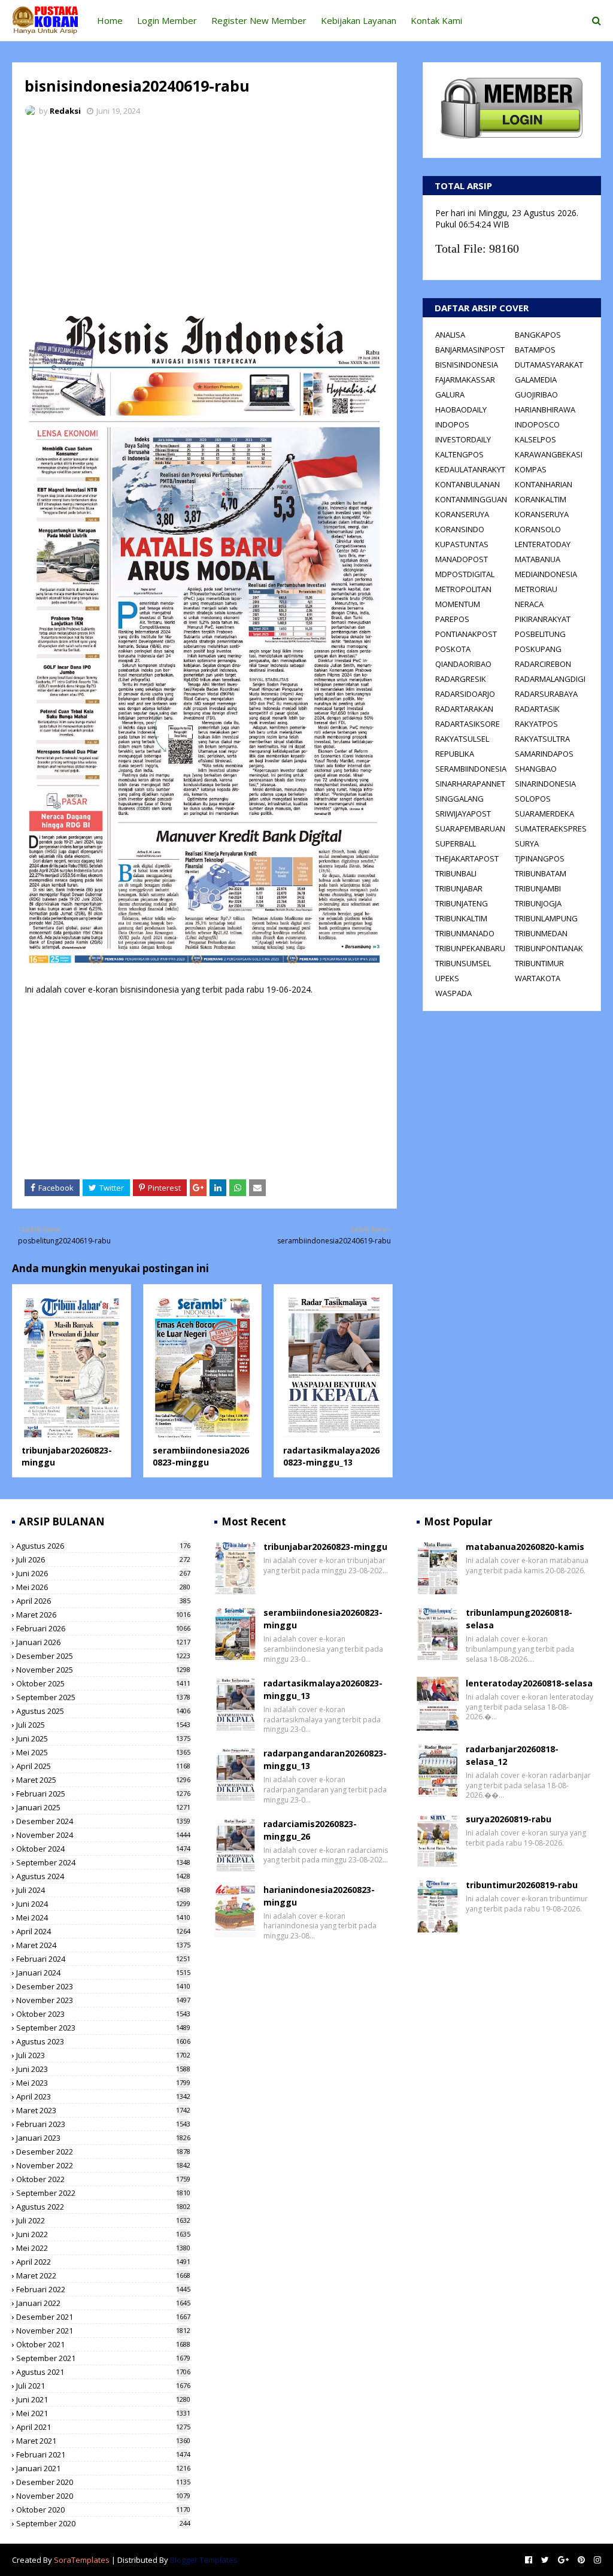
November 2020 (103, 2496)
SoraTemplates (82, 2560)
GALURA (450, 395)
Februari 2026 (103, 1628)
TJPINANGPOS (540, 858)
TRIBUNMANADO (465, 933)
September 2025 (103, 1697)
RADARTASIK (537, 709)
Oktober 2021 (103, 2344)
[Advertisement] (204, 216)
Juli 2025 (103, 1725)
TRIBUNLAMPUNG (546, 918)
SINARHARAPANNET (470, 784)
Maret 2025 (103, 1780)
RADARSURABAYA (546, 694)
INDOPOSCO (537, 424)
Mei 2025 (103, 1752)
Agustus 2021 (103, 2372)
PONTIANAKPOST (466, 634)
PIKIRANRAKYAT (543, 619)
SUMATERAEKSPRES (551, 829)
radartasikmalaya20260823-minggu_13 (331, 1456)
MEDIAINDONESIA (546, 574)
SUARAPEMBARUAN (470, 829)
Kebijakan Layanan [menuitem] (359, 20)
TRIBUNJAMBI (538, 888)
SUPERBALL (456, 844)
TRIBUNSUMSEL (463, 963)
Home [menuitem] (110, 20)
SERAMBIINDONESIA (471, 769)
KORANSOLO (538, 529)
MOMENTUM (458, 604)
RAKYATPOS (536, 724)
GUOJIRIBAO (536, 395)
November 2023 (103, 2000)
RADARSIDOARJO (465, 694)
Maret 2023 (103, 2110)
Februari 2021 (103, 2454)
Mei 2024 (103, 1917)
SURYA (527, 844)
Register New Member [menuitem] (259, 20)
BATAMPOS (535, 350)
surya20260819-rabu (509, 1819)
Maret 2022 (103, 2275)
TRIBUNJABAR (459, 888)
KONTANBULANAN (468, 484)
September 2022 (103, 2193)
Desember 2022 (103, 2152)
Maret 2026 (103, 1615)
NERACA (529, 604)
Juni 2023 (103, 2069)
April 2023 (103, 2096)
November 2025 (103, 1670)
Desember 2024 (103, 1821)
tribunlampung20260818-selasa (519, 1619)
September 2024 (103, 1862)
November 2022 (103, 2165)
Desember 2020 (103, 2482)
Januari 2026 (103, 1642)
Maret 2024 (103, 1945)
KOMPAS (531, 469)
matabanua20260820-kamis (525, 1547)
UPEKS (447, 978)
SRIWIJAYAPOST (463, 814)
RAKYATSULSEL (462, 739)
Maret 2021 (103, 2441)
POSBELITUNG (540, 634)
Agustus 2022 (103, 2207)
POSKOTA (453, 649)
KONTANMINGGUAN (471, 499)
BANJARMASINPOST (470, 350)
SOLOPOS (533, 799)
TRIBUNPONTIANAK (549, 948)
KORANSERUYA (462, 514)
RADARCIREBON (543, 664)
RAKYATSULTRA (542, 739)
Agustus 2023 (103, 2041)
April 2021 (103, 2427)
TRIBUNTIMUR (539, 963)
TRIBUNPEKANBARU (470, 948)
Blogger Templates (204, 2560)
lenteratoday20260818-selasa (529, 1683)
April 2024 (103, 1931)
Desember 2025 (103, 1656)
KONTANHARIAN (544, 484)
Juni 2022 (103, 2234)
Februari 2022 (103, 2289)
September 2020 (103, 2523)
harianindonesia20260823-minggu (319, 1896)
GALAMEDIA (536, 380)
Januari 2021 (103, 2468)
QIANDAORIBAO (463, 664)
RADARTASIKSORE (468, 724)
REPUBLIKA (455, 754)
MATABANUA (538, 559)
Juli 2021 (103, 2386)
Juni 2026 (103, 1573)
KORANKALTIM (541, 499)
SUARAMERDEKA (544, 814)
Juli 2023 (103, 2055)
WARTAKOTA (538, 978)
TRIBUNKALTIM (461, 918)
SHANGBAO (536, 769)
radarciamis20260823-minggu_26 (310, 1830)
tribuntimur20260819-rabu (522, 1885)
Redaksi (65, 111)
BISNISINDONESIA (467, 365)
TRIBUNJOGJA (538, 903)
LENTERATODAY (543, 544)
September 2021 (103, 2358)
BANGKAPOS (538, 335)
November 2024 (103, 1835)
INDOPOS (452, 424)
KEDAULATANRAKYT (470, 469)
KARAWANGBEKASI (549, 454)
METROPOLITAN (463, 589)
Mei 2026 (103, 1587)
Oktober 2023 (103, 2014)
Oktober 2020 (103, 2510)
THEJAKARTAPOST (467, 858)
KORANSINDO (460, 529)
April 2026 (103, 1601)
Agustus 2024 (103, 1876)
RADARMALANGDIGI (550, 679)
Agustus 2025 (103, 1711)
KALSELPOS (535, 439)
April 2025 (103, 1766)
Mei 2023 (103, 2083)
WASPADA (453, 993)
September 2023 (103, 2028)
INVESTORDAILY (463, 439)
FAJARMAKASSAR (465, 380)
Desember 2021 (103, 2317)
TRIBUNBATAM (541, 873)
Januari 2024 (103, 1973)
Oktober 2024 (103, 1849)
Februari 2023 (103, 2124)
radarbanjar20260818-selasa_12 (512, 1755)
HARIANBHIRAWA (545, 409)
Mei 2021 (103, 2413)
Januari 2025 (103, 1807)
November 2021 (103, 2331)
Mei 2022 (103, 2248)
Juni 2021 (103, 2399)
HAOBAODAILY (461, 409)
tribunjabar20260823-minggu (325, 1547)
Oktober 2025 (103, 1683)
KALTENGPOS (459, 454)
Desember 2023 (103, 1986)
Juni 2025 (103, 1738)
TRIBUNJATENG (462, 903)
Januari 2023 (103, 2138)
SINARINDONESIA (545, 784)
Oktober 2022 (103, 2179)
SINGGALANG (459, 799)
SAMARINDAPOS (544, 754)
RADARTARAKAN (464, 709)
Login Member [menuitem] (167, 20)
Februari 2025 (103, 1794)
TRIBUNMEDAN (541, 933)
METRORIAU (536, 589)
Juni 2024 (103, 1904)
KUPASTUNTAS (462, 544)
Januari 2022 (103, 2303)
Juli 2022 (103, 2220)
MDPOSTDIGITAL (465, 574)
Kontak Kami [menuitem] (436, 20)
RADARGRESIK (461, 679)
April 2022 (103, 2262)
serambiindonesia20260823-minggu (201, 1456)
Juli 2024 (103, 1890)
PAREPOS (452, 619)
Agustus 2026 (103, 1546)
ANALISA (450, 335)
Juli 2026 (103, 1559)
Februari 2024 (103, 1959)
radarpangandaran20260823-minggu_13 (325, 1759)
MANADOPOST (462, 559)
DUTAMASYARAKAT (549, 365)
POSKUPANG (538, 649)
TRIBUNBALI (456, 873)
